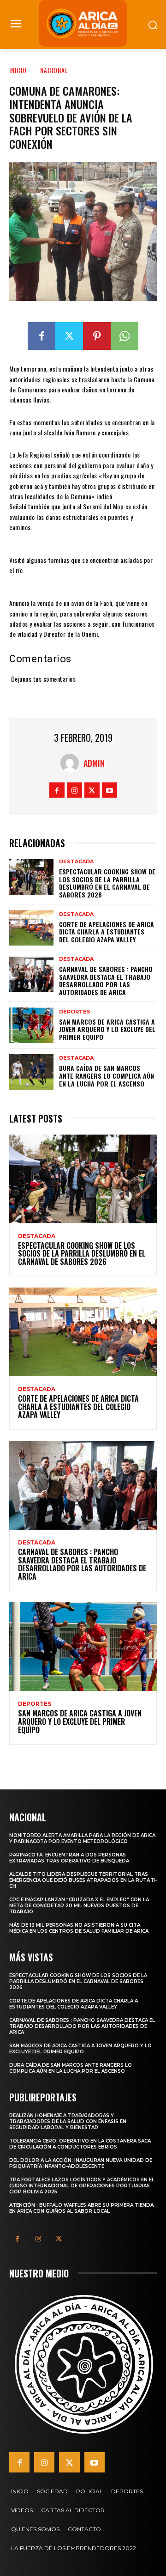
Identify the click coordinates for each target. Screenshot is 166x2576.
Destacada (76, 862)
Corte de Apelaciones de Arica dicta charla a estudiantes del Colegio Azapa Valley (107, 932)
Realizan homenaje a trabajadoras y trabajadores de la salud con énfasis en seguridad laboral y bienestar (68, 2121)
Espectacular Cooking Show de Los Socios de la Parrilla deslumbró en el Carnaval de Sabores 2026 (107, 883)
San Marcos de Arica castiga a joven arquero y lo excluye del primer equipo (107, 1029)
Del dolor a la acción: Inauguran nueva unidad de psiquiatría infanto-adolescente (81, 2163)
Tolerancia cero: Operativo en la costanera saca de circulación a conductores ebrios (80, 2144)
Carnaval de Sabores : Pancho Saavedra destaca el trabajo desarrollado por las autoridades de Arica (106, 980)
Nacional (54, 70)
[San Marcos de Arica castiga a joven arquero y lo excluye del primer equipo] (31, 1025)
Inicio (18, 70)
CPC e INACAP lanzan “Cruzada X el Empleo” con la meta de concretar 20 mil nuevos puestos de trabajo (79, 1906)
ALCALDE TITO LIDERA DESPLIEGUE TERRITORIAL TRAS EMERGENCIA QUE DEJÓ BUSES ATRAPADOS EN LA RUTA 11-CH (83, 1880)
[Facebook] (41, 336)
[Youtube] (110, 790)
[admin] (72, 763)
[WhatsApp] (125, 336)
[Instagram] (74, 790)
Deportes (75, 1012)
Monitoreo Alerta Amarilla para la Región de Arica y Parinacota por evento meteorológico (82, 1838)
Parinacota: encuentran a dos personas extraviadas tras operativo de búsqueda (69, 1858)
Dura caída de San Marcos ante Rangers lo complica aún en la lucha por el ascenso (107, 1076)
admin (94, 763)
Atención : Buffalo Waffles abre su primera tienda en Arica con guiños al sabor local (81, 2208)
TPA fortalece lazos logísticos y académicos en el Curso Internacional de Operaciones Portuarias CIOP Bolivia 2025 (82, 2186)
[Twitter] (69, 336)
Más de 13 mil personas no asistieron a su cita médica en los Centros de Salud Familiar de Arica (79, 1928)
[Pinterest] (97, 336)
